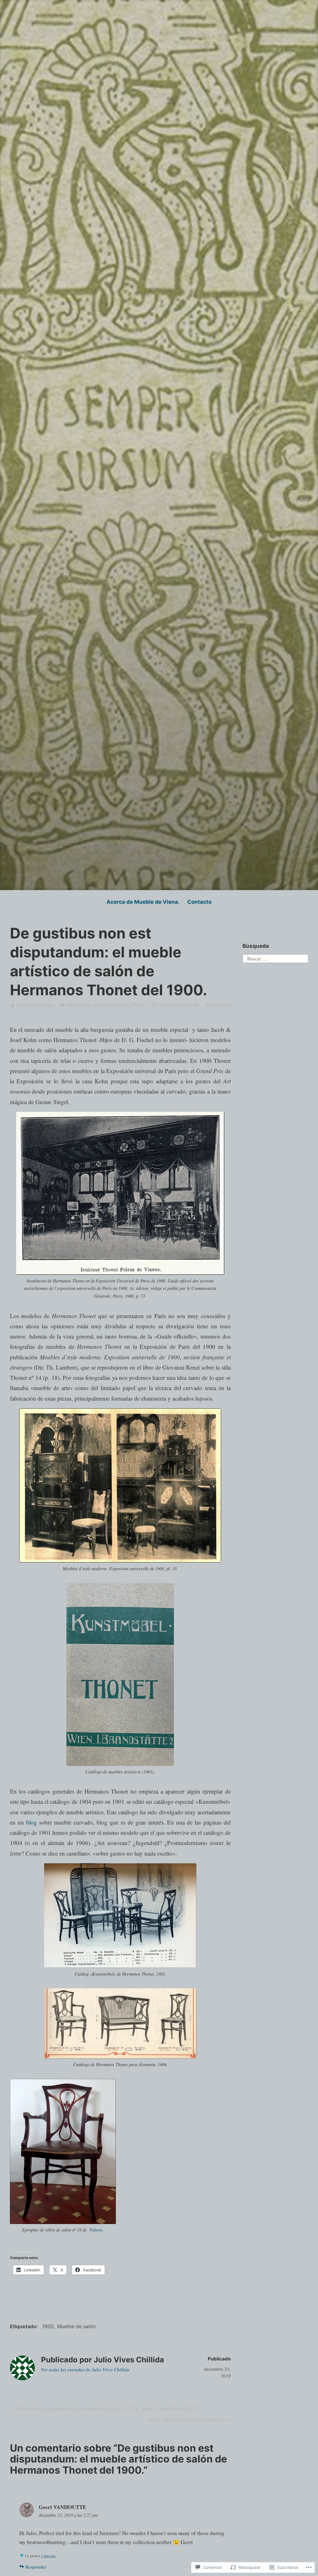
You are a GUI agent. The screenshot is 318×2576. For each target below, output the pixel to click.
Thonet (138, 1005)
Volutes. (97, 2230)
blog (32, 1822)
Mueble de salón (76, 2326)
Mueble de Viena (112, 1005)
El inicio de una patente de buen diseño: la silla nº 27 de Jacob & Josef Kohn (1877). (104, 2410)
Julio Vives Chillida (35, 1005)
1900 (48, 2326)
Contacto (199, 902)
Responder (36, 2567)
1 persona (48, 2556)
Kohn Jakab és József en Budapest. (187, 2421)
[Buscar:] (275, 958)
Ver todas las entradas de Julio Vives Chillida (85, 2369)
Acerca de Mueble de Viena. (143, 902)
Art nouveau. (79, 1005)
